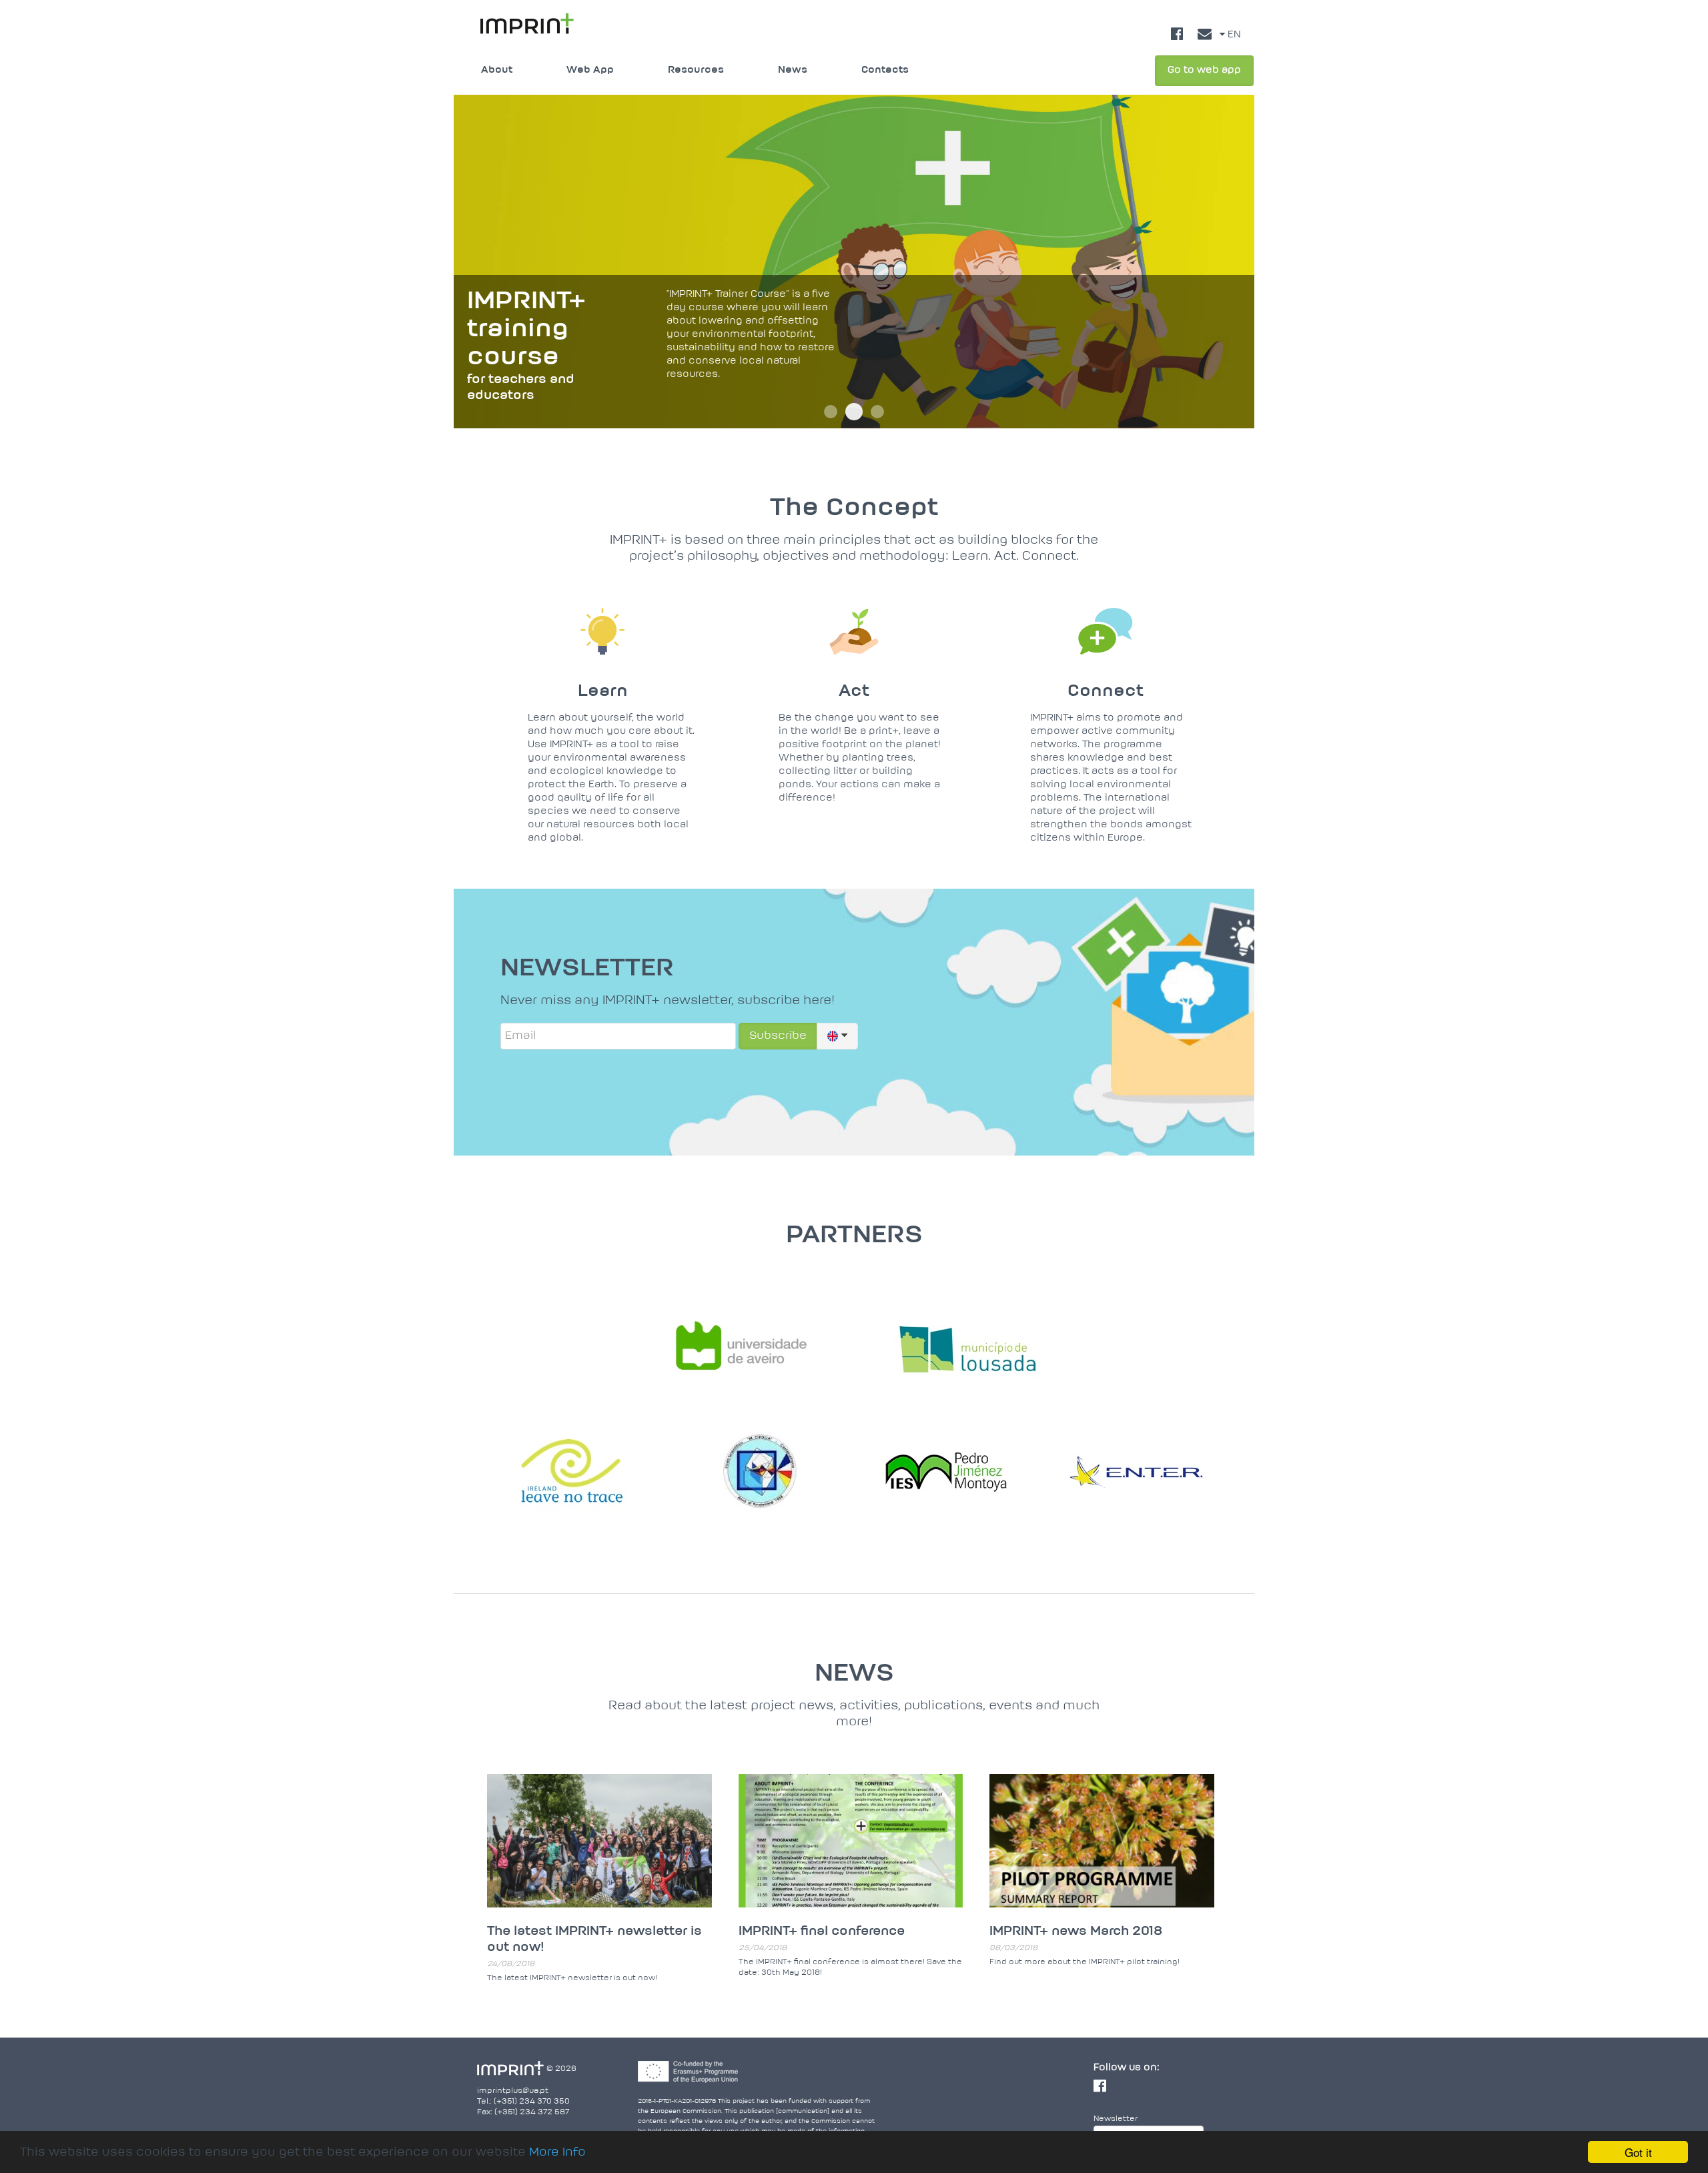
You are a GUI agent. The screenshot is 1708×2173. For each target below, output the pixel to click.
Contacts (885, 70)
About (497, 70)
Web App (590, 70)
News (793, 70)
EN (1233, 35)
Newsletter (1116, 2119)
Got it (1638, 2152)
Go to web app (1204, 70)
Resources (696, 70)
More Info (557, 2153)
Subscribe (778, 1036)
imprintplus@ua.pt (513, 2091)
